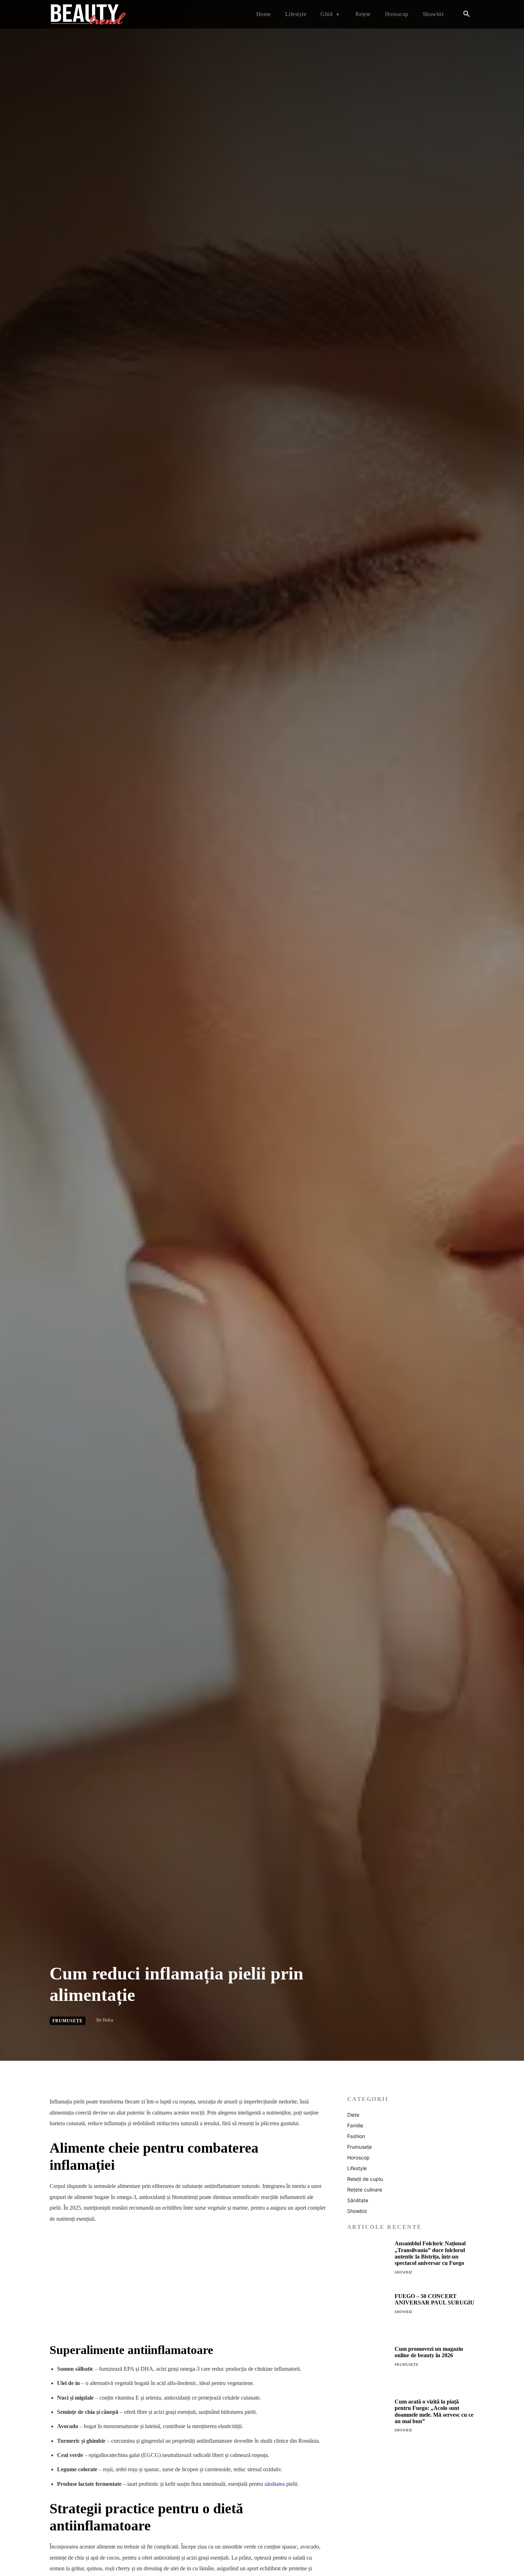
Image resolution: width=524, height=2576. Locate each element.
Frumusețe (68, 2021)
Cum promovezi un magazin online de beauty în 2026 (429, 2352)
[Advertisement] (188, 2283)
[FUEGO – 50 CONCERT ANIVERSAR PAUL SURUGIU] (368, 2314)
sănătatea (275, 2484)
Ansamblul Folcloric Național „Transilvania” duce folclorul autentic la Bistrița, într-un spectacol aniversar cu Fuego (430, 2253)
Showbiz (404, 2272)
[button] (466, 15)
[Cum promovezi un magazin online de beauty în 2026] (368, 2367)
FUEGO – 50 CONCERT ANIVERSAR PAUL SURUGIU (435, 2299)
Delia (108, 2020)
